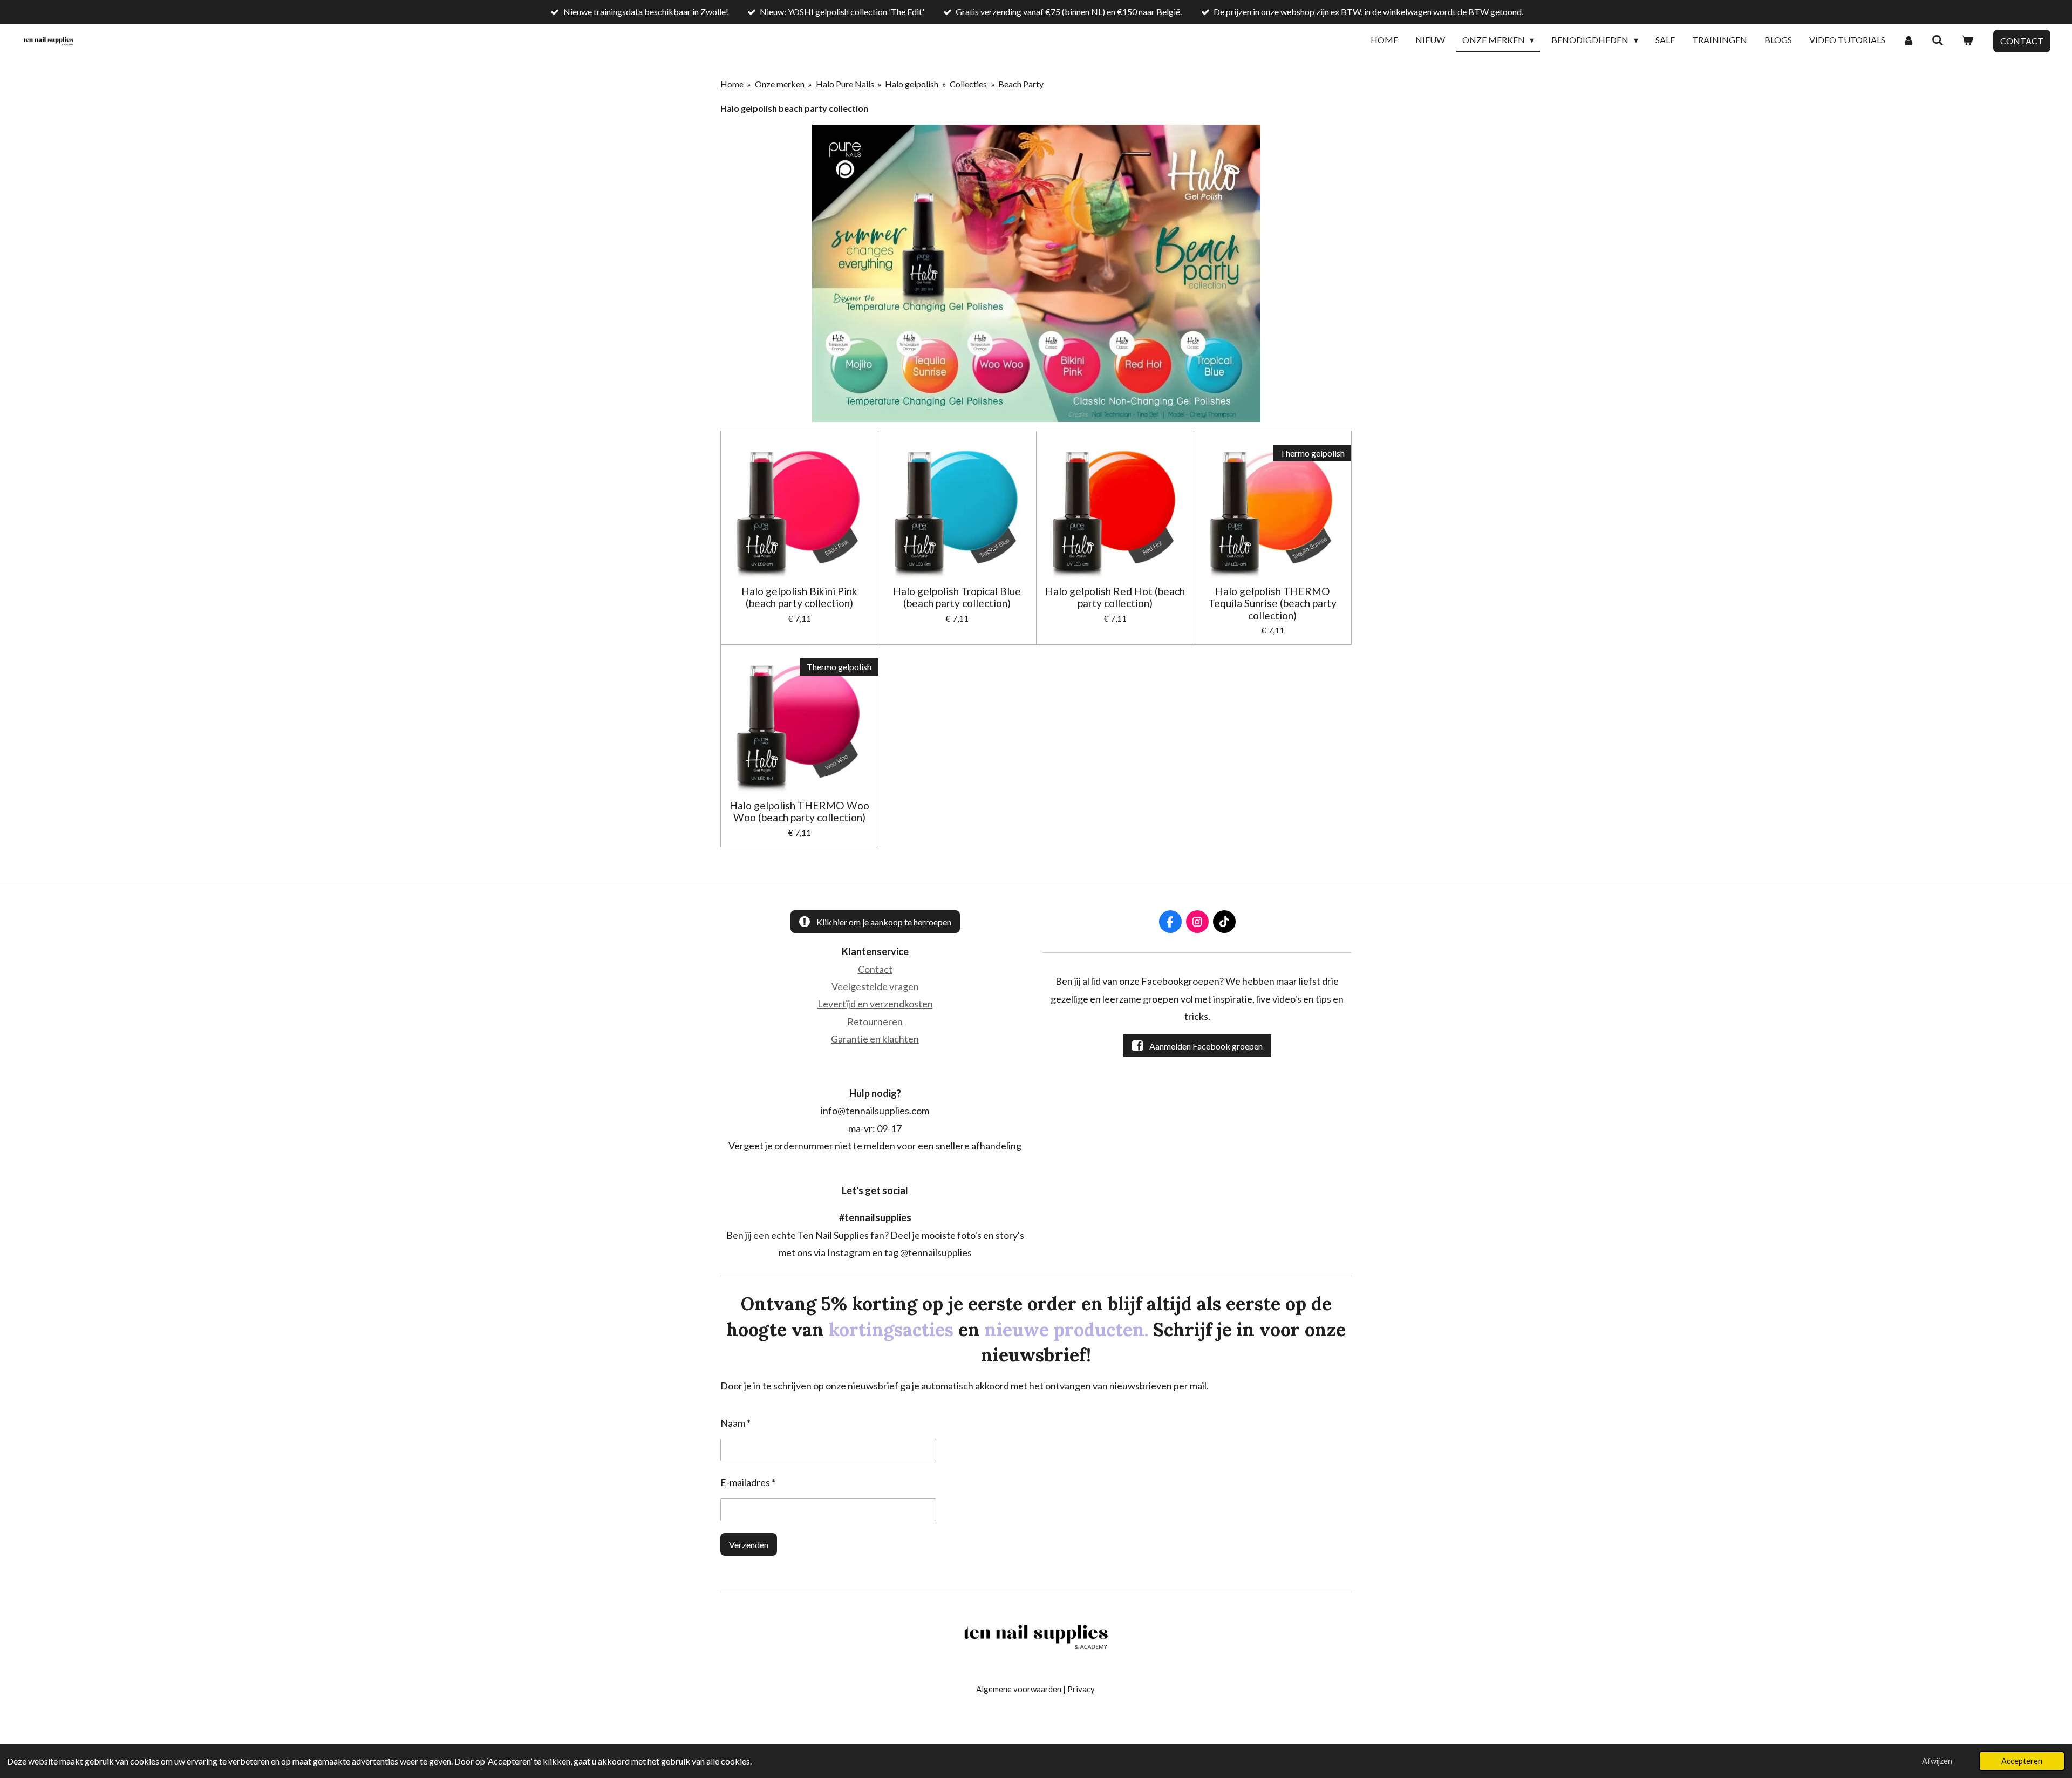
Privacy (1082, 1689)
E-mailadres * (748, 1482)
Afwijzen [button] (1937, 1761)
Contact (875, 969)
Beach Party (1021, 84)
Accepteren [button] (2022, 1761)
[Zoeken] (1938, 40)
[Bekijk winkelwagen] (1967, 40)
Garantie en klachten (875, 1039)
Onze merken (780, 84)
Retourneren (875, 1021)
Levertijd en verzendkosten (875, 1004)
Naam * (735, 1423)
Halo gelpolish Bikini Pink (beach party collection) (799, 597)
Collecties (968, 84)
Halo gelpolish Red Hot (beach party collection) (1115, 597)
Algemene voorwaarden (1019, 1689)
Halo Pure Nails (845, 84)
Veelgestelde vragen (875, 986)
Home (732, 84)
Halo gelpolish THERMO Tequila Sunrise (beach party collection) (1272, 604)
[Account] (1909, 40)
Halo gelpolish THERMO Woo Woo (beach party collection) (799, 812)
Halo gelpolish (912, 84)
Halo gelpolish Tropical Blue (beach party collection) (957, 597)
